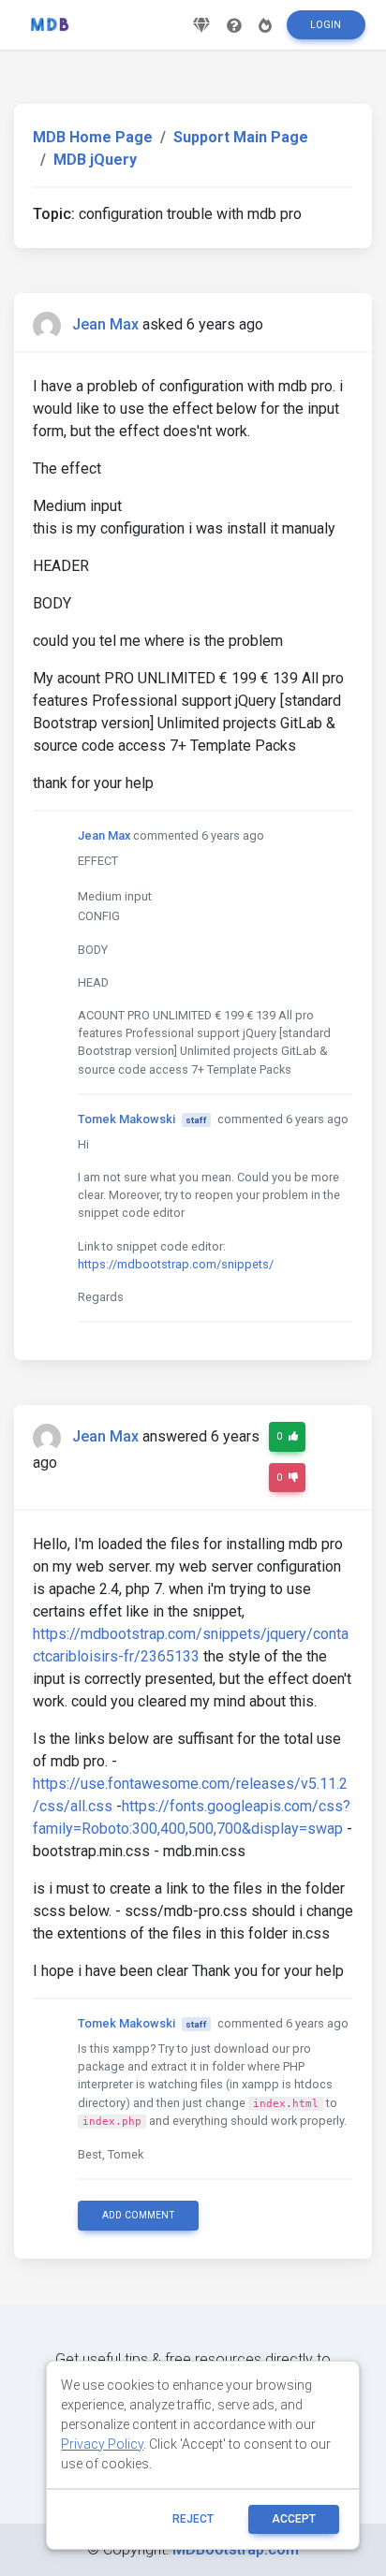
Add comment (139, 2215)
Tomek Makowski (126, 1119)
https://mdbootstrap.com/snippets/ (176, 1264)
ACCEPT (294, 2519)
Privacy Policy (102, 2444)
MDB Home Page (93, 137)
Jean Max (105, 324)
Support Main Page (241, 137)
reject (193, 2519)
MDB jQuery (95, 160)
